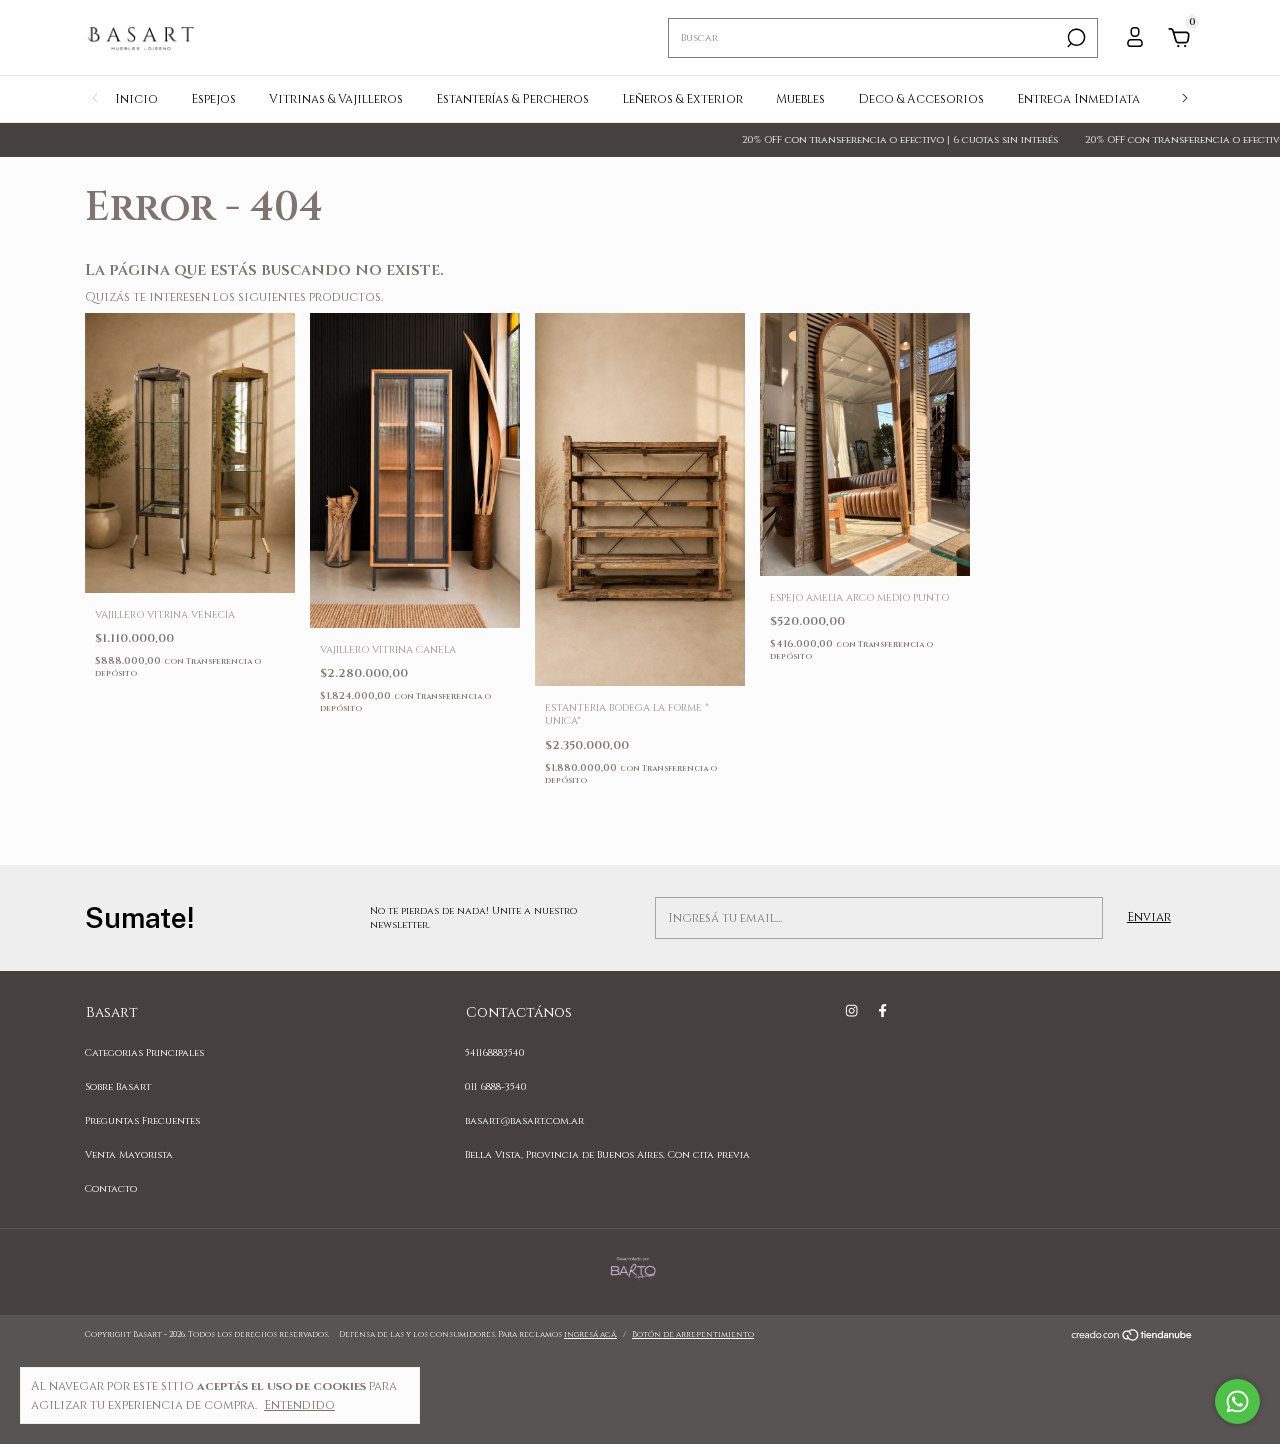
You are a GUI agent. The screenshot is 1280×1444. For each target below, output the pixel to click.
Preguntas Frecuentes (142, 1121)
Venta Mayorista (129, 1155)
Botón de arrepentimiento (693, 1334)
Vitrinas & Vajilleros (336, 99)
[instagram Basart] (851, 1011)
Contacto (111, 1189)
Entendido (299, 1405)
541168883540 (495, 1053)
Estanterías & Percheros (512, 99)
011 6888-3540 (496, 1087)
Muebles (800, 99)
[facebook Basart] (882, 1011)
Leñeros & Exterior (682, 99)
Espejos (213, 99)
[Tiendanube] (1132, 1338)
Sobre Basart (118, 1087)
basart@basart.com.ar (524, 1121)
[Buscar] (1074, 38)
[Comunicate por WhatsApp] (1237, 1401)
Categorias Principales (144, 1053)
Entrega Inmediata (1078, 99)
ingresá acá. (590, 1334)
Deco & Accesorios (921, 99)
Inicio (136, 99)
